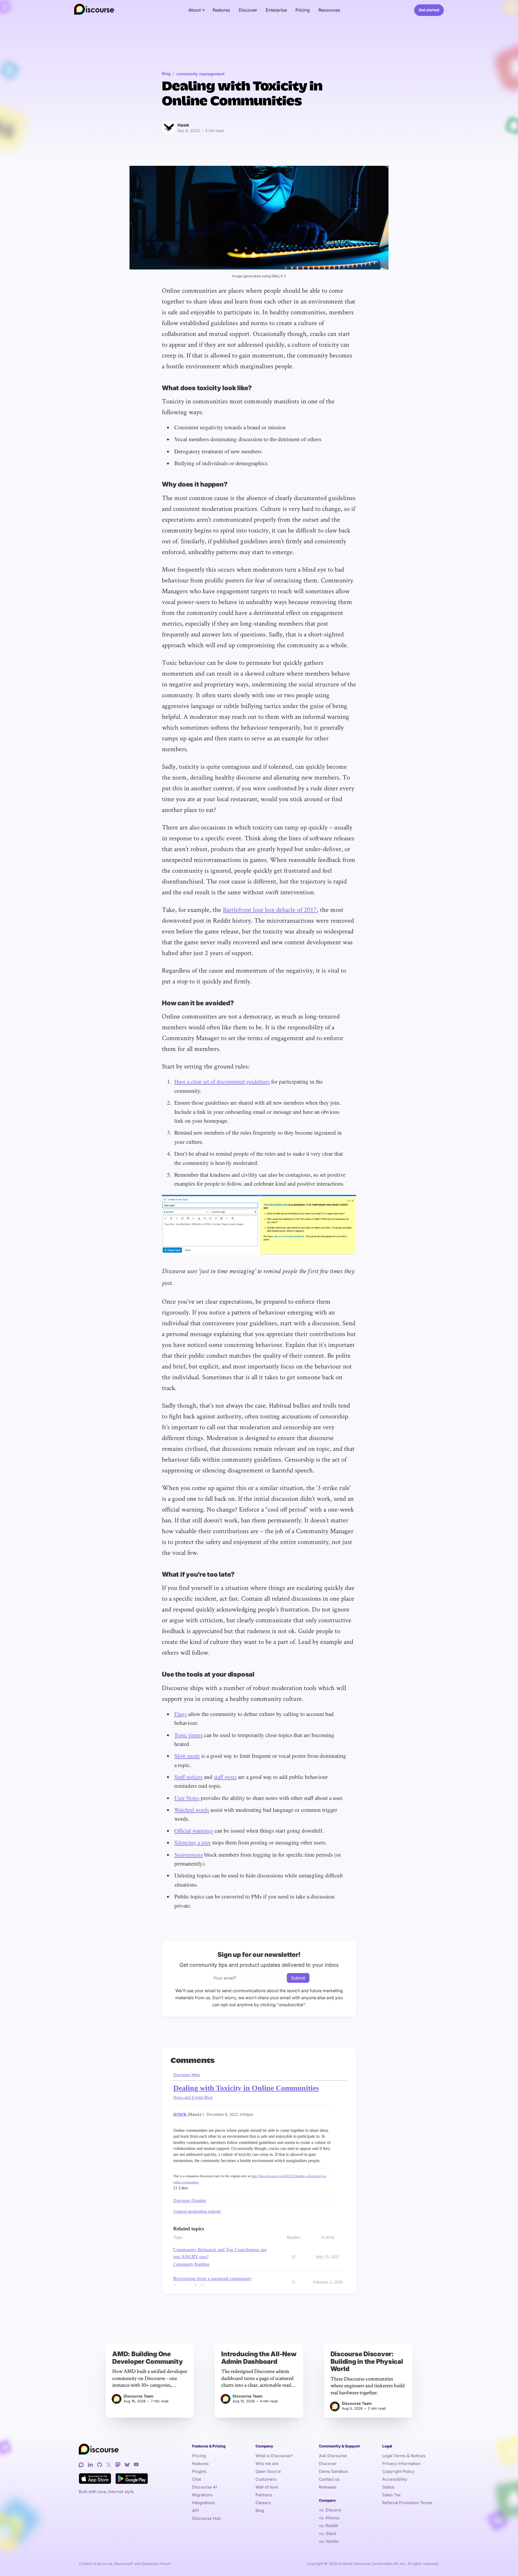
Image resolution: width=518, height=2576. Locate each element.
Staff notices (188, 1777)
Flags (180, 1714)
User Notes (187, 1798)
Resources (329, 10)
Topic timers (188, 1735)
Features (221, 10)
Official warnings (194, 1830)
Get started (429, 10)
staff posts (225, 1777)
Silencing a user (192, 1842)
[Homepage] (94, 10)
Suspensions (189, 1855)
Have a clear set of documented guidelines (222, 1081)
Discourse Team (139, 2396)
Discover (248, 10)
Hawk (183, 125)
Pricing (303, 10)
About (195, 10)
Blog (166, 74)
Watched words (192, 1810)
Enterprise (276, 10)
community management (200, 74)
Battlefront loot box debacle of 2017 (270, 909)
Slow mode (187, 1756)
